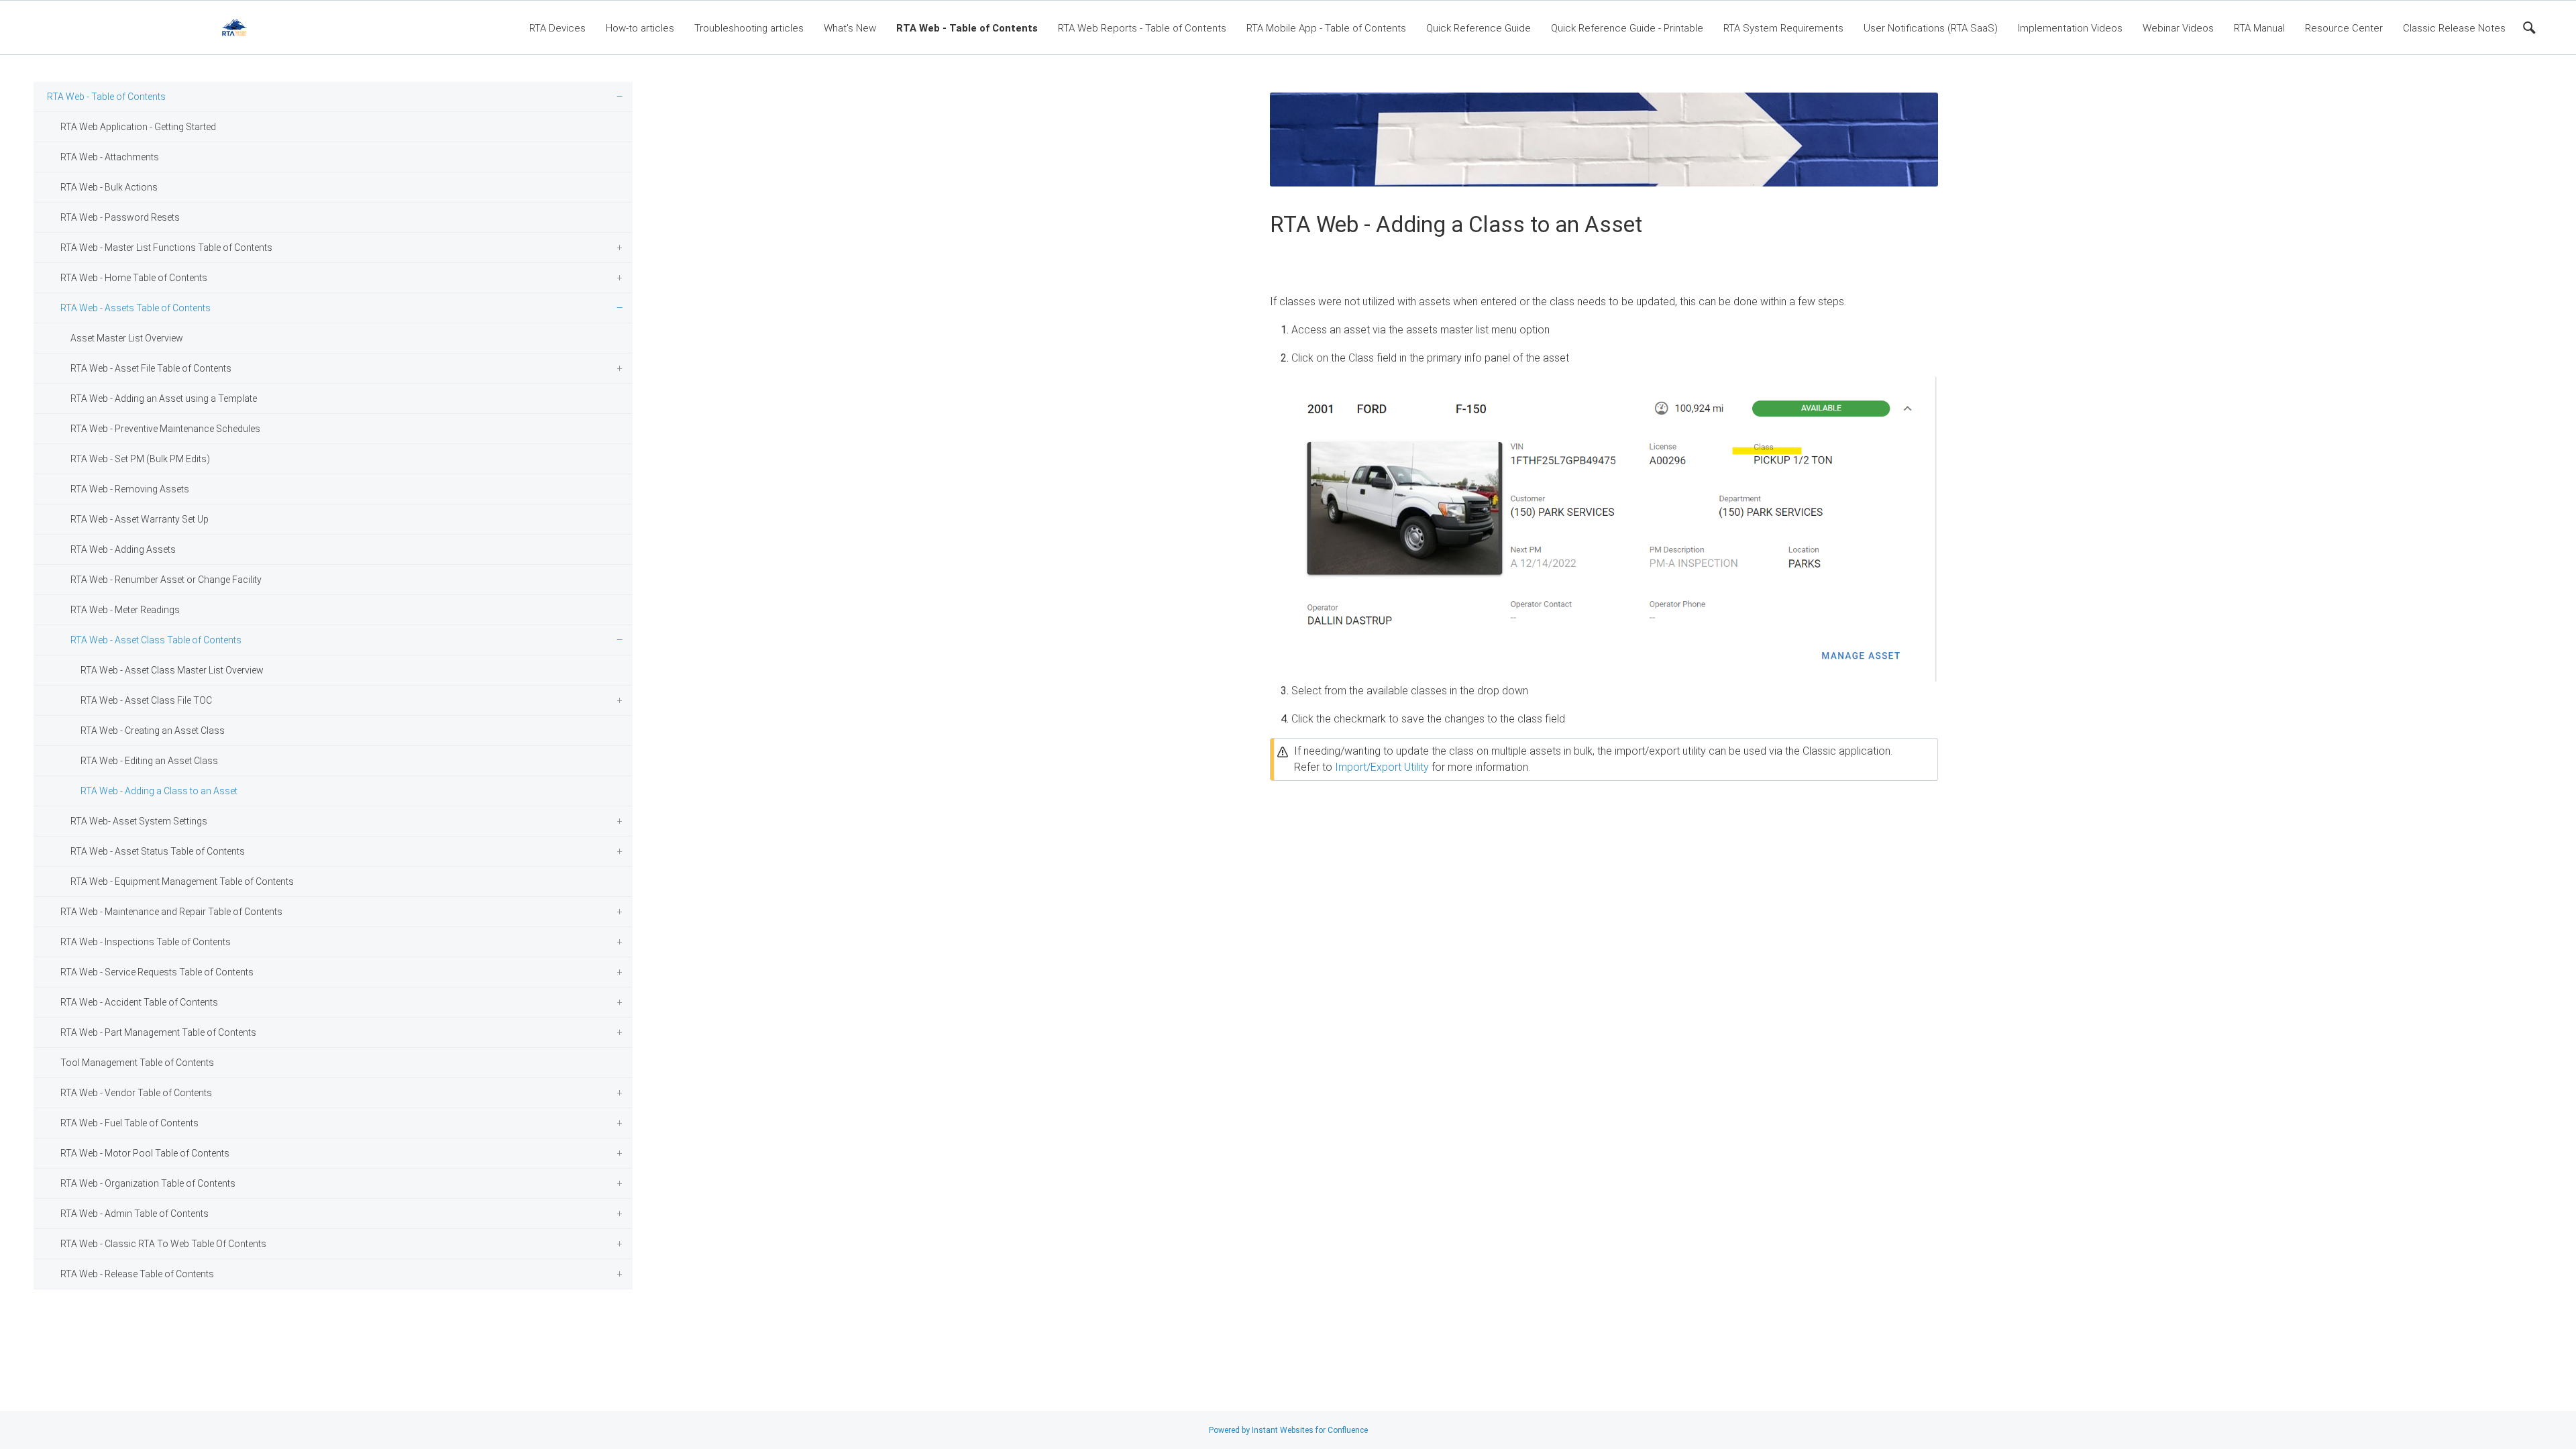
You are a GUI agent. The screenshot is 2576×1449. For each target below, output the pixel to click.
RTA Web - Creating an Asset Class (153, 731)
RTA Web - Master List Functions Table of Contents (166, 248)
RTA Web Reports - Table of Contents (1142, 28)
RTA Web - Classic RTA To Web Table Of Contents (163, 1244)
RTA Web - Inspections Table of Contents (146, 942)
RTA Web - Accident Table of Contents (139, 1002)
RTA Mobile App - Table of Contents (1326, 28)
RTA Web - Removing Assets (130, 489)
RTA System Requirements (1783, 28)
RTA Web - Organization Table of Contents (148, 1183)
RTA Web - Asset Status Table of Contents (158, 851)
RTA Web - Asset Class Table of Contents (156, 640)
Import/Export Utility (1382, 767)
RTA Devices (557, 28)
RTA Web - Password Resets (120, 217)
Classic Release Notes (2454, 28)
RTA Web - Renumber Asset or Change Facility (166, 580)
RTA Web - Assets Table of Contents (136, 308)
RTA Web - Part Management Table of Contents (158, 1032)
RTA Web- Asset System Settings (139, 821)
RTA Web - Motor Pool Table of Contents (145, 1153)
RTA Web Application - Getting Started (138, 127)
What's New (850, 28)
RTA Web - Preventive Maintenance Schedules (165, 429)
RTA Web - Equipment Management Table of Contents (182, 881)
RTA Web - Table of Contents (967, 28)
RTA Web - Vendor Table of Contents (136, 1093)
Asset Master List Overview (127, 338)
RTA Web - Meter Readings (125, 610)
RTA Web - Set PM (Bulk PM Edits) (140, 459)
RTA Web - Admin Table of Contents (135, 1214)
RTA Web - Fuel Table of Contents (129, 1123)
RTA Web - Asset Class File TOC (146, 700)
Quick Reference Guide (1479, 28)
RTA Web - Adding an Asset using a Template (164, 398)
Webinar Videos (2178, 28)
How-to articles (640, 28)
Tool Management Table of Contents (137, 1063)
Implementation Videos (2070, 28)
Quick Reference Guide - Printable (1627, 28)
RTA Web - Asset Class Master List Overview (172, 670)
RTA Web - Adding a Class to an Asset (159, 791)
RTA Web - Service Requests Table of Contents (157, 972)
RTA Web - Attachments (110, 157)
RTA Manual (2259, 28)
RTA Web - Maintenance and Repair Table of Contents (171, 912)
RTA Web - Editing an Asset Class (149, 761)
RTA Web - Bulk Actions (109, 187)
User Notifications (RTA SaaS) (1931, 28)
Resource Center (2344, 28)
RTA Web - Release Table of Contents (137, 1274)
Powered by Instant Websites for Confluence (1288, 1430)
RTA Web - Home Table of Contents (134, 278)
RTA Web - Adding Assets (123, 549)
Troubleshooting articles (749, 28)
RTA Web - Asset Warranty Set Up (140, 519)
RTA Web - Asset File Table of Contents (151, 368)
